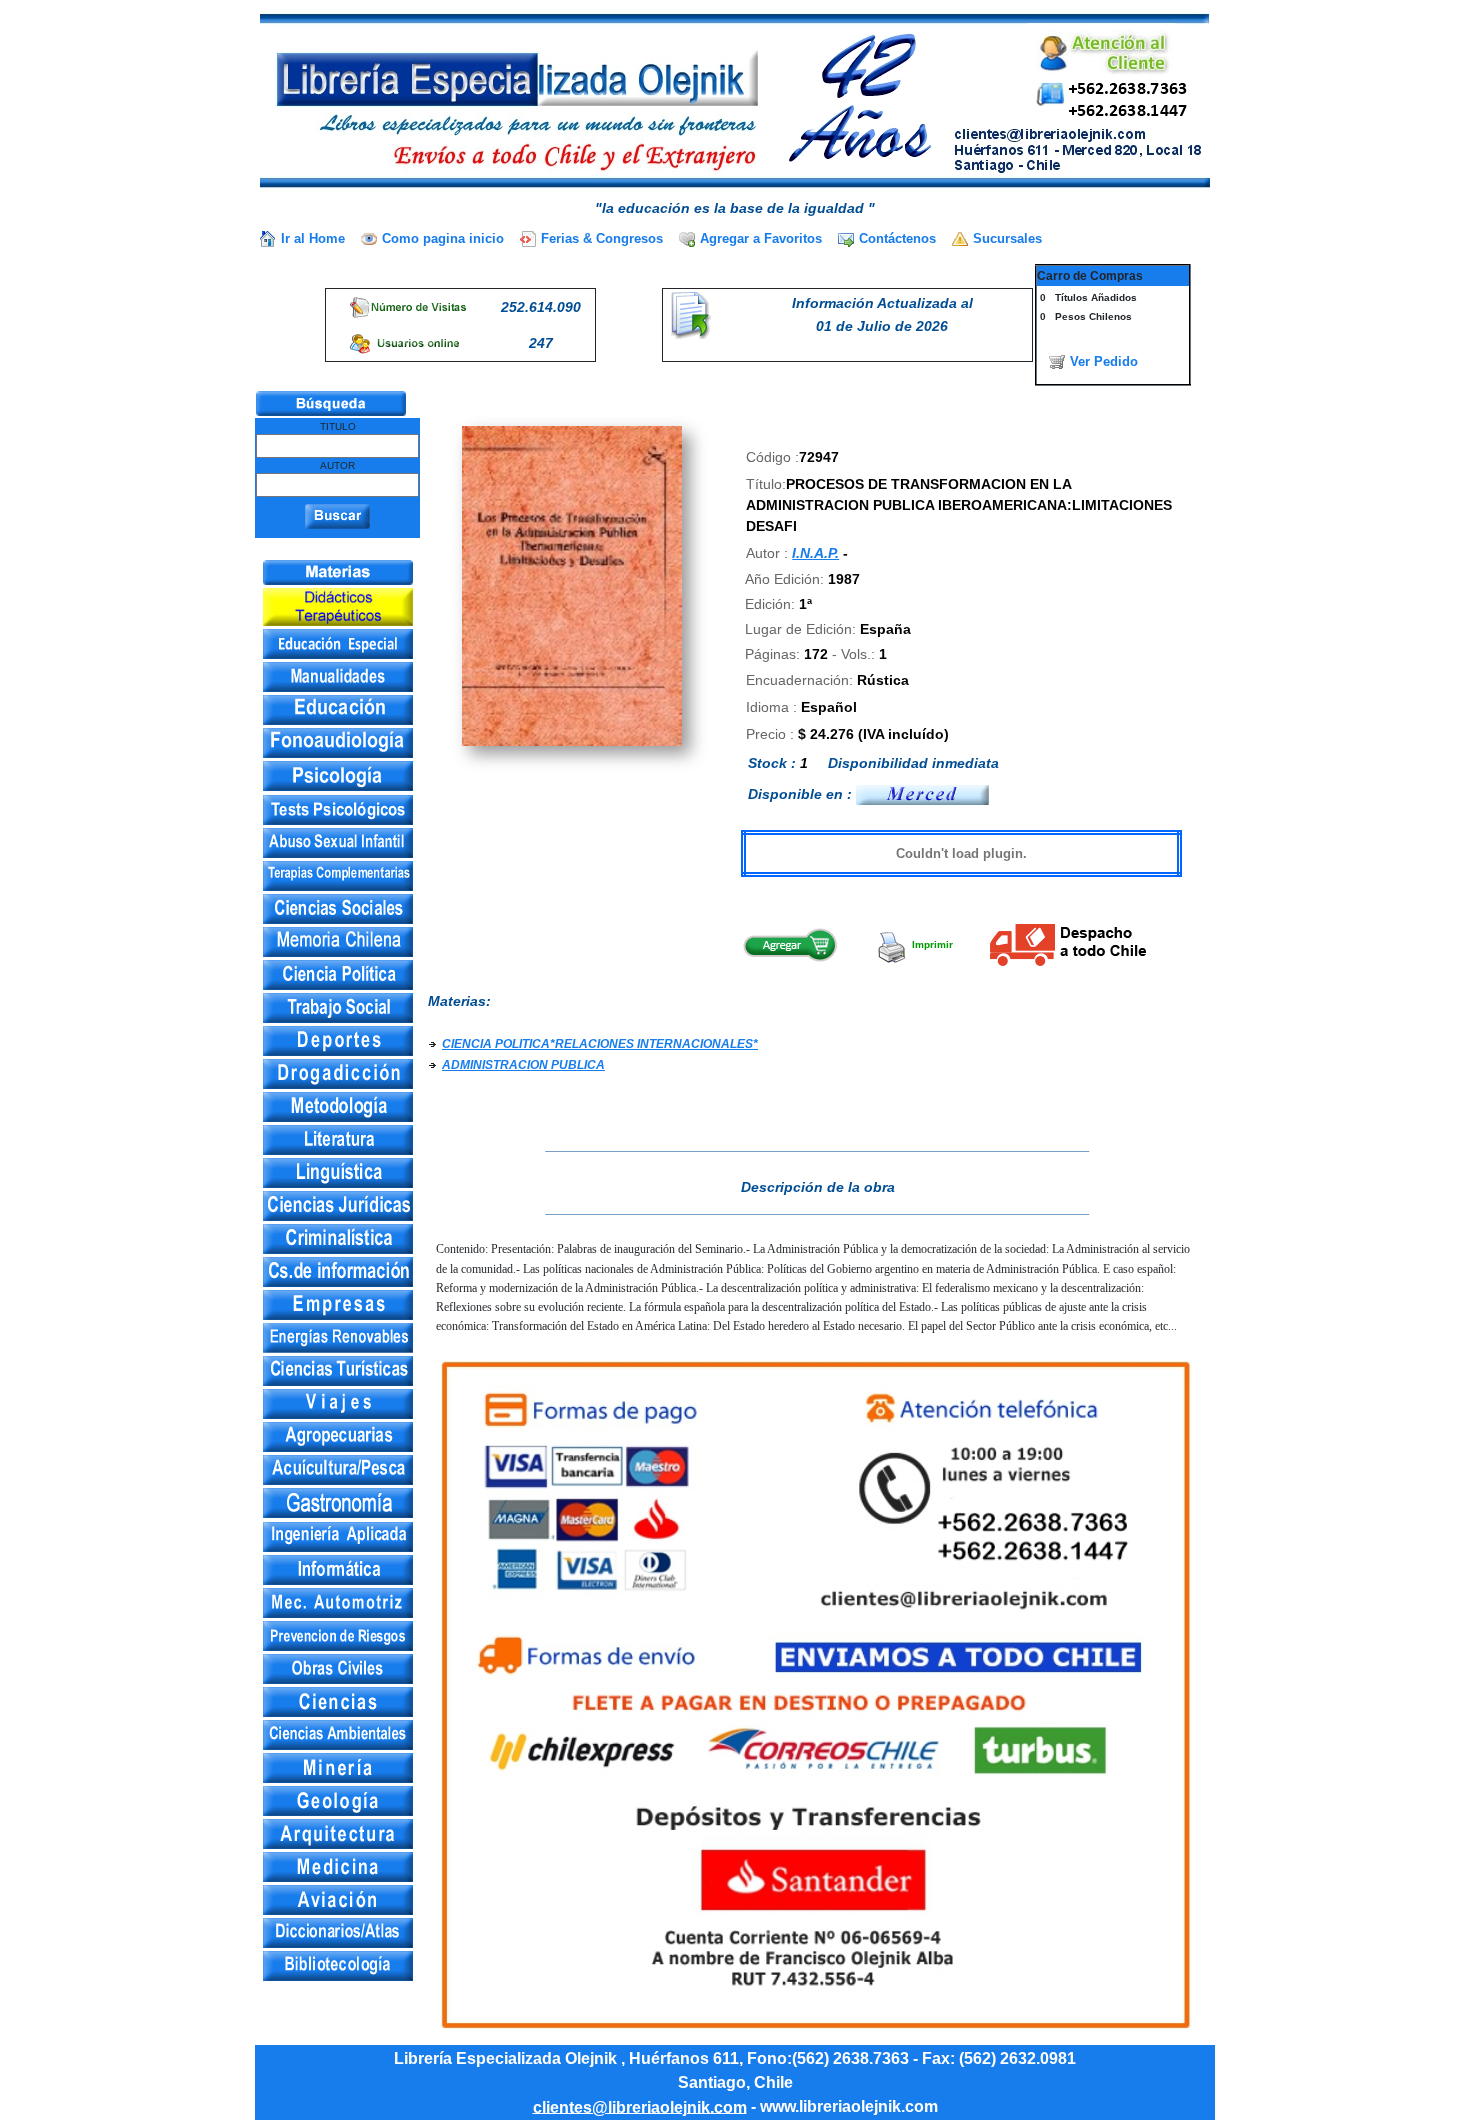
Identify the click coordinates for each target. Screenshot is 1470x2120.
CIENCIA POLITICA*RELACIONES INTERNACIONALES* (600, 1044)
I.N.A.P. (815, 553)
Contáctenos (897, 238)
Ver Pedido (1104, 361)
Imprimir (931, 944)
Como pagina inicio (443, 238)
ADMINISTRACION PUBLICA (523, 1065)
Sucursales (1007, 238)
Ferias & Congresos (602, 238)
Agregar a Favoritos (761, 238)
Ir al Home (313, 238)
